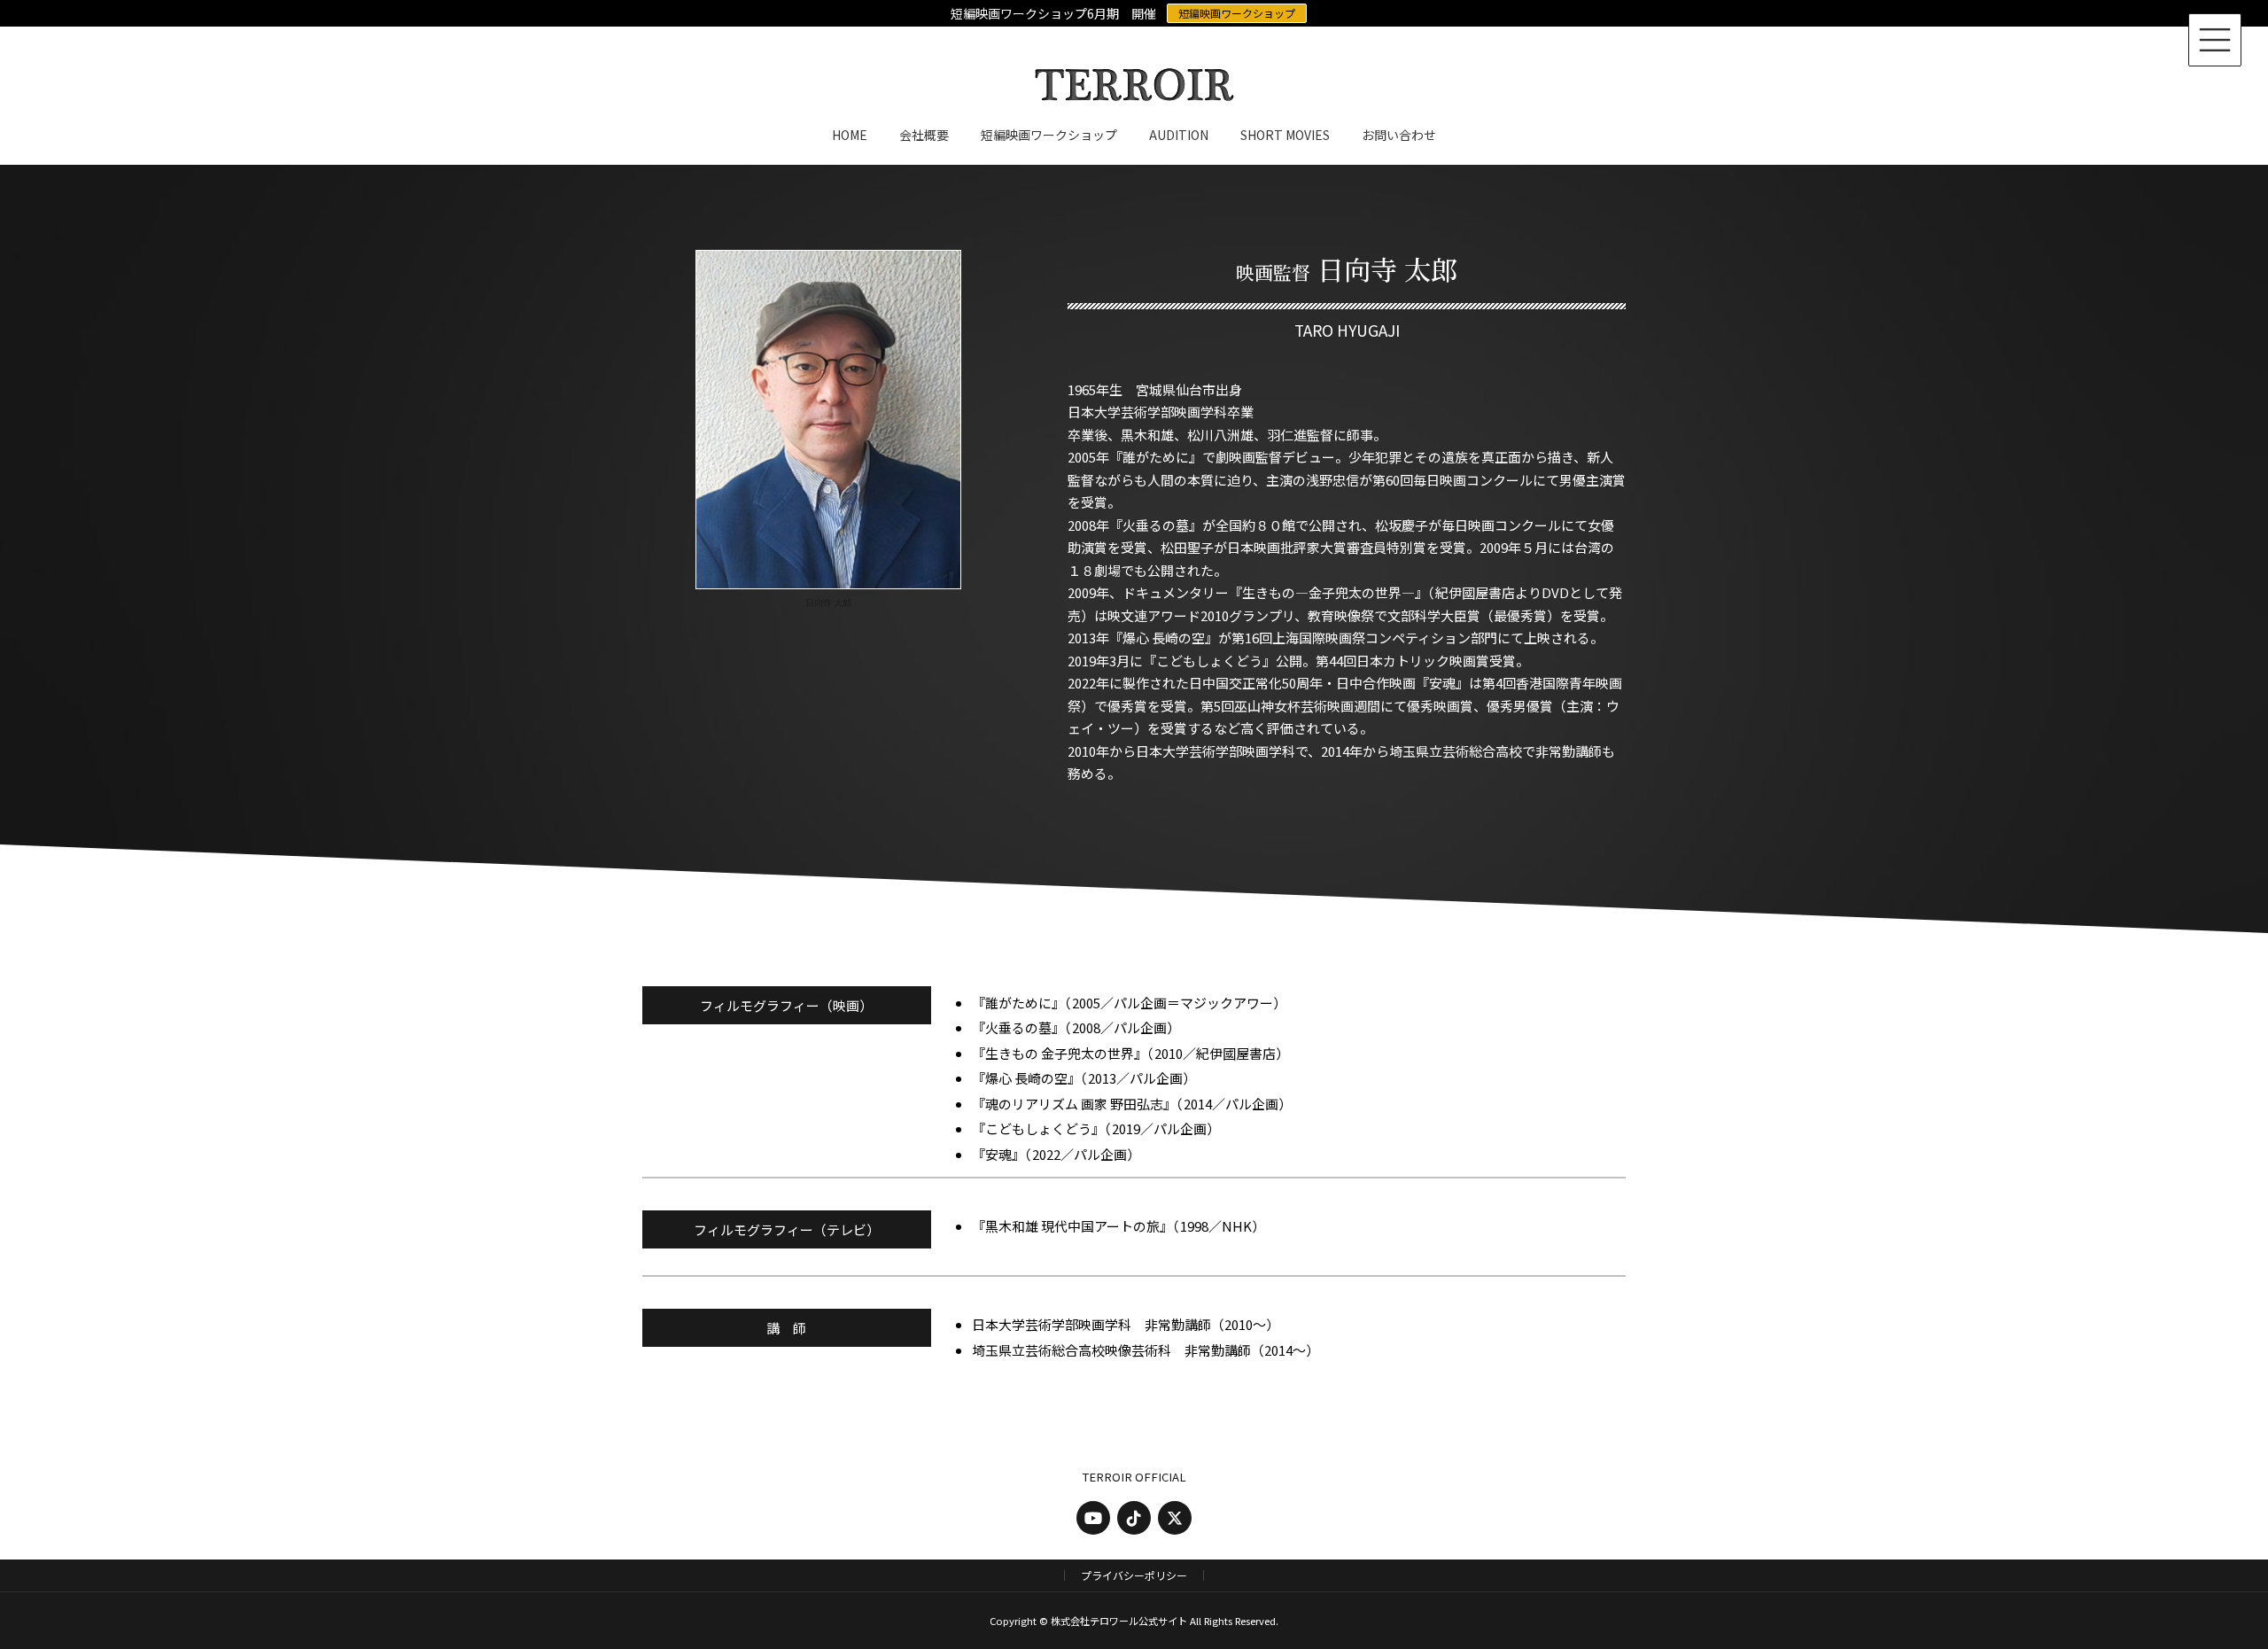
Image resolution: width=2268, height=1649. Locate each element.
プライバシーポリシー (1134, 1575)
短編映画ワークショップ (1237, 13)
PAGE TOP (2204, 1583)
